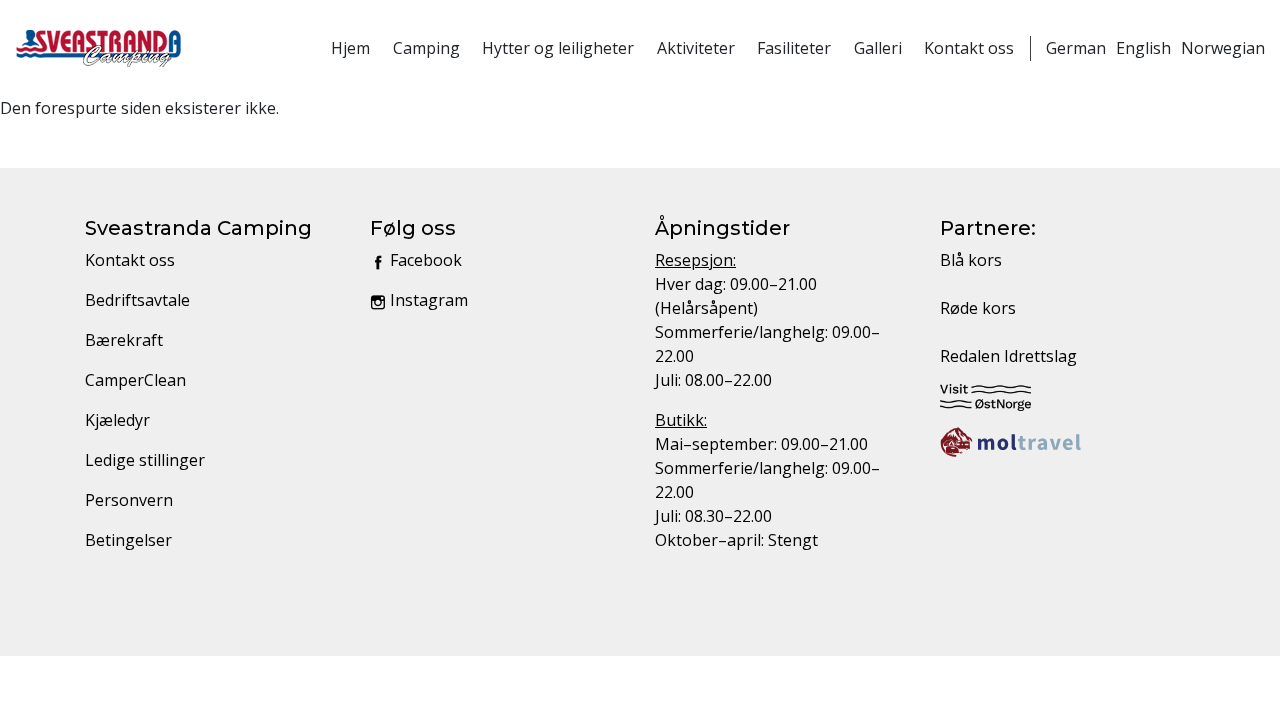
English (1143, 48)
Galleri (878, 48)
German (1076, 48)
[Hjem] (99, 48)
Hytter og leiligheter (558, 48)
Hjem (350, 48)
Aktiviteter (696, 48)
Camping (426, 48)
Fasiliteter (794, 48)
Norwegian (1223, 48)
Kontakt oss (969, 48)
